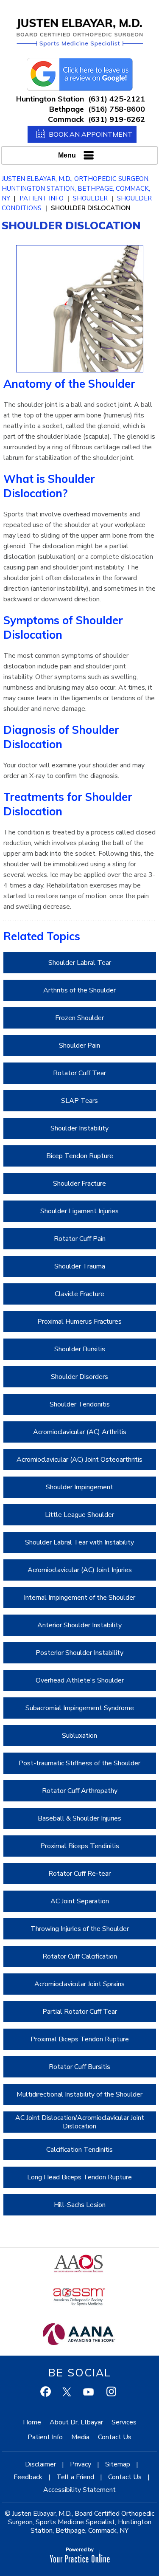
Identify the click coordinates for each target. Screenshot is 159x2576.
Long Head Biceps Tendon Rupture (79, 2177)
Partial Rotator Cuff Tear (80, 2012)
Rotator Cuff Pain (80, 1239)
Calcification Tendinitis (79, 2150)
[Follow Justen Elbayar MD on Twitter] (68, 2393)
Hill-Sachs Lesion (80, 2205)
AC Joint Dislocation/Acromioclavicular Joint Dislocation (80, 2122)
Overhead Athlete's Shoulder (80, 1680)
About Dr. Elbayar (76, 2422)
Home (32, 2422)
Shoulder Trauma (80, 1266)
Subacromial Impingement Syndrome (80, 1708)
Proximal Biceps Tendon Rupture (80, 2039)
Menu (67, 155)
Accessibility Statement (79, 2490)
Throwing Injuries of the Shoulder (80, 1929)
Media (80, 2437)
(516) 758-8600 (117, 109)
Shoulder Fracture (79, 1184)
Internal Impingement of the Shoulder (79, 1598)
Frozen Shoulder (79, 1018)
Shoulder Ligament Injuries (79, 1211)
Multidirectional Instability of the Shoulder (79, 2094)
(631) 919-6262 (117, 119)
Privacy (81, 2464)
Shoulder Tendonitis (80, 1404)
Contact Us (115, 2437)
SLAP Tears (79, 1101)
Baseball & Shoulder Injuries (79, 1818)
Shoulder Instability (79, 1128)
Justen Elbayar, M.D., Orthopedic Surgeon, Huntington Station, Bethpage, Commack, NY (76, 189)
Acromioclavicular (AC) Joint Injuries (80, 1570)
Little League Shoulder (79, 1515)
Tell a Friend (75, 2477)
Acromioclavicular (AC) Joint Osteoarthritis (79, 1460)
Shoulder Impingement (79, 1487)
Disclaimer (40, 2464)
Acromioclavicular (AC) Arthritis (80, 1432)
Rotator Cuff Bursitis (79, 2067)
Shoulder (90, 198)
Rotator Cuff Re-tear (79, 1874)
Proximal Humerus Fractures (79, 1322)
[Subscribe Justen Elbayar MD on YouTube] (89, 2393)
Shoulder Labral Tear (80, 963)
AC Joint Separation (80, 1901)
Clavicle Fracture (79, 1294)
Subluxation (79, 1736)
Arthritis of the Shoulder (79, 990)
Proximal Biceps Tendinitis (80, 1846)
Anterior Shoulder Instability (79, 1625)
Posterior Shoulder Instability (79, 1653)
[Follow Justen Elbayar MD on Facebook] (47, 2393)
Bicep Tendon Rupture (80, 1156)
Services (124, 2422)
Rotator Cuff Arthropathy (80, 1791)
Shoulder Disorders (79, 1377)
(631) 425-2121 (117, 99)
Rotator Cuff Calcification (80, 1956)
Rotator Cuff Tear (79, 1073)
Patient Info (42, 198)
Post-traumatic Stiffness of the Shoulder (79, 1763)
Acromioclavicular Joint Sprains (79, 1984)
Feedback (28, 2477)
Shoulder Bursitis (80, 1349)
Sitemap (118, 2464)
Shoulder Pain (79, 1046)
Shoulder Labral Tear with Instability (79, 1542)
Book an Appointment (91, 134)
